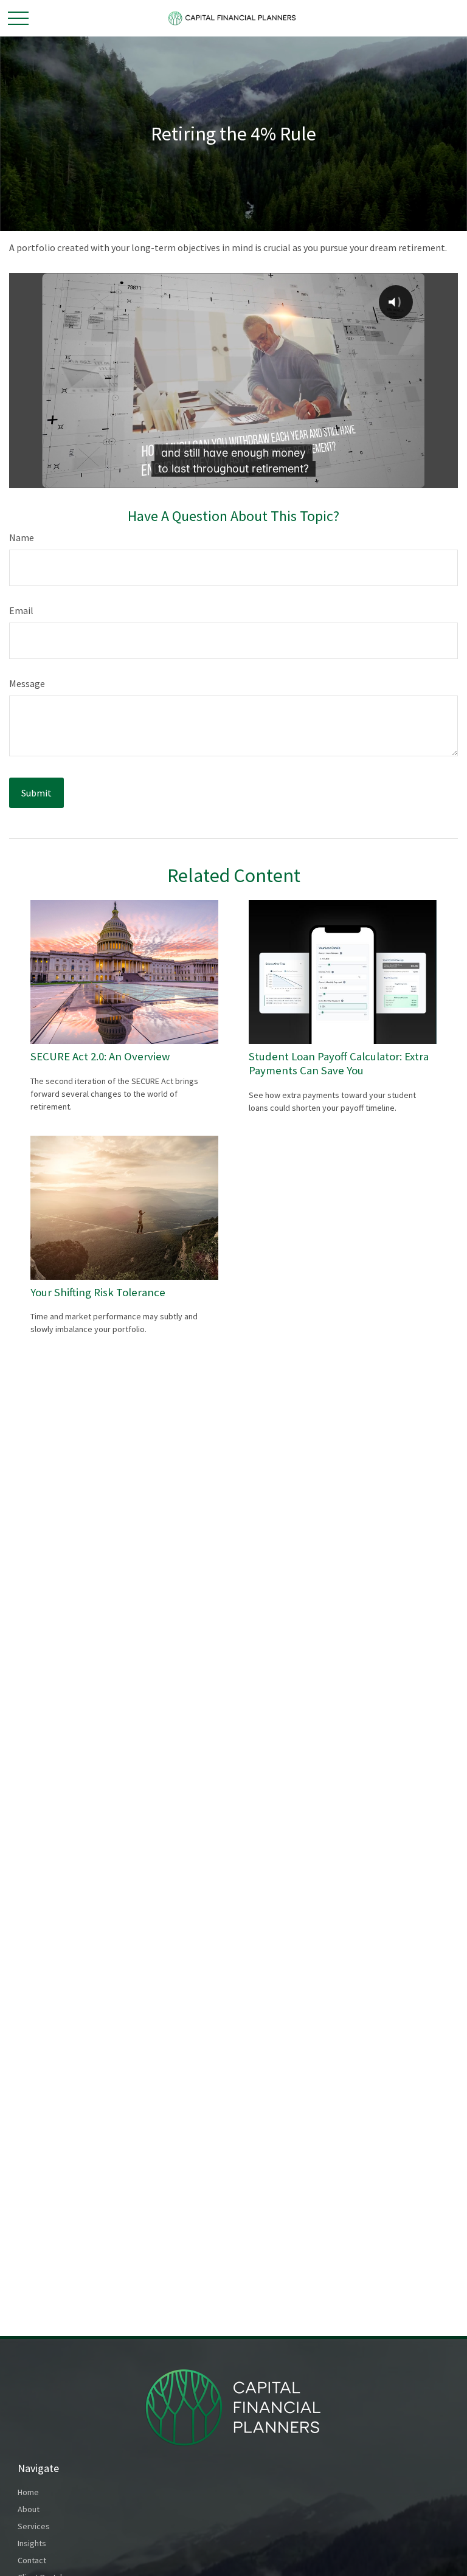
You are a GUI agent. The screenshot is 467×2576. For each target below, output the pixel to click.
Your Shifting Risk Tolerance (98, 1292)
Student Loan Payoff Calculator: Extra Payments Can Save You (339, 1063)
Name (22, 537)
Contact (32, 2560)
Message (27, 683)
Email (21, 610)
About (29, 2509)
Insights (32, 2543)
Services (34, 2526)
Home (28, 2492)
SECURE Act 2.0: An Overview (100, 1056)
